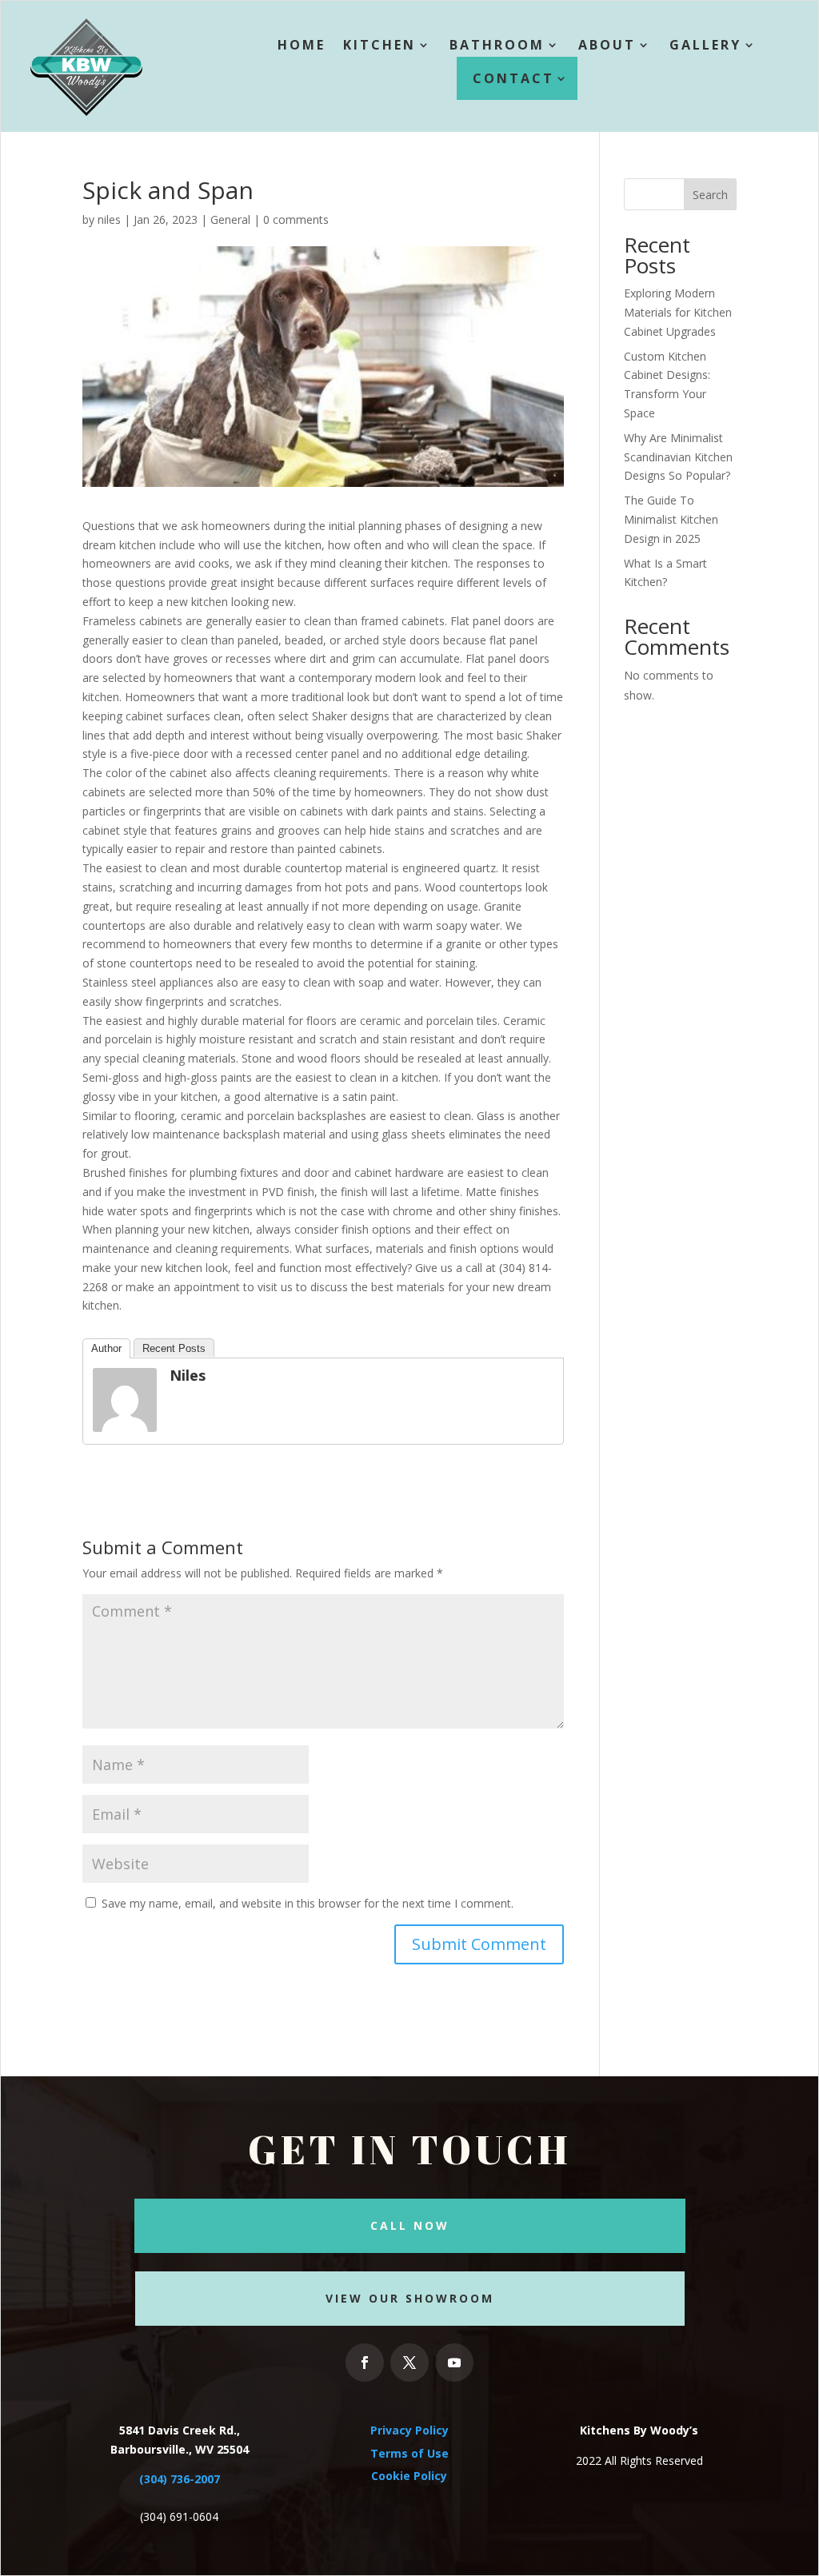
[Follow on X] (409, 2363)
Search (710, 195)
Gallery (705, 45)
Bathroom (497, 45)
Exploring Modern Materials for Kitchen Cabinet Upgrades (678, 312)
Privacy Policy (409, 2430)
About (607, 45)
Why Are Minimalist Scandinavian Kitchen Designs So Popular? (678, 457)
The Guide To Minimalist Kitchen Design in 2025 (671, 519)
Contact (513, 78)
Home (302, 45)
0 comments (296, 219)
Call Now (410, 2225)
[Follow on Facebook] (365, 2363)
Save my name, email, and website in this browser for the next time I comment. (308, 1903)
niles (109, 219)
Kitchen (380, 45)
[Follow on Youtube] (454, 2363)
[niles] (125, 1422)
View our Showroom (410, 2298)
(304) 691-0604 (179, 2516)
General (230, 219)
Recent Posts (174, 1348)
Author (106, 1348)
